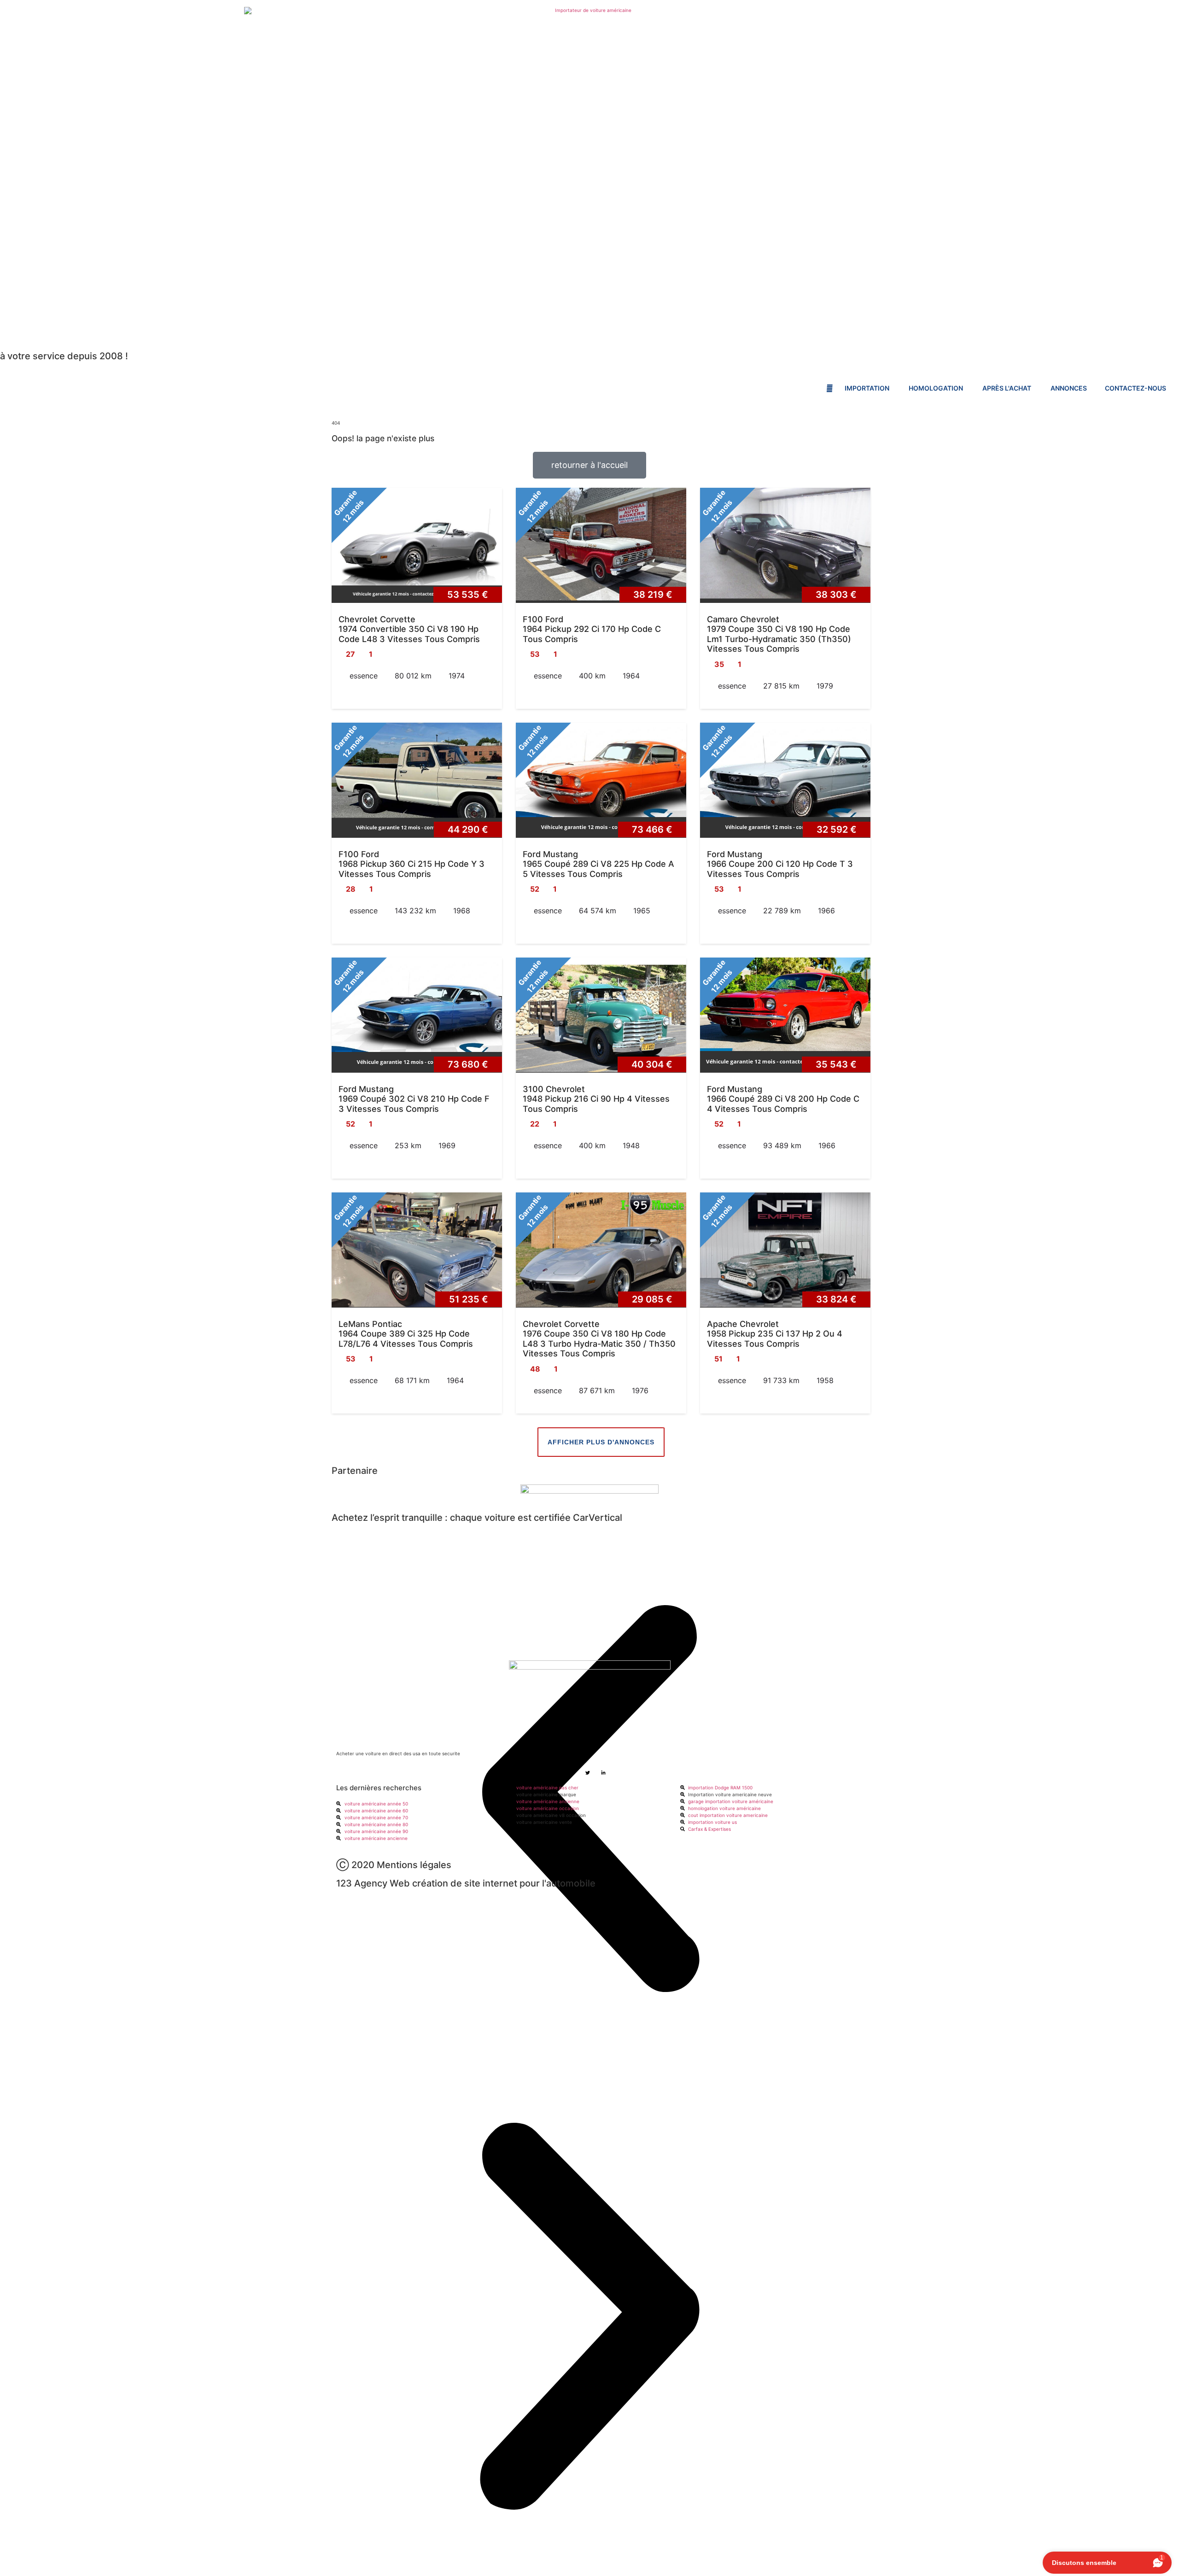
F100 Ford (543, 619)
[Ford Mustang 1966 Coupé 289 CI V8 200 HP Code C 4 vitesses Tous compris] (785, 1015)
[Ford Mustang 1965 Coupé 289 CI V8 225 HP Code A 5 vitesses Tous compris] (601, 780)
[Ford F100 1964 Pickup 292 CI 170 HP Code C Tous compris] (601, 545)
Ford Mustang (550, 854)
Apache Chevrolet (743, 1324)
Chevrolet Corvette (377, 619)
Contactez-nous (1135, 388)
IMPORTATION (868, 388)
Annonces (1069, 388)
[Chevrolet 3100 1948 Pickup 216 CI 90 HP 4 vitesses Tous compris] (601, 1015)
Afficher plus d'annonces (601, 1442)
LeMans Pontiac (370, 1324)
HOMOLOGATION (937, 388)
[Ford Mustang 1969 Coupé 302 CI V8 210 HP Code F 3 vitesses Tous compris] (417, 1015)
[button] (589, 2317)
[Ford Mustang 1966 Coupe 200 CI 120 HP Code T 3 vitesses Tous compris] (785, 780)
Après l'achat (1007, 388)
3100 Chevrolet (554, 1089)
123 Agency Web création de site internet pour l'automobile (466, 1883)
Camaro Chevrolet (743, 619)
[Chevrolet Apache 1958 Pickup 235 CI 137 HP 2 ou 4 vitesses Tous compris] (785, 1250)
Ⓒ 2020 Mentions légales (394, 1865)
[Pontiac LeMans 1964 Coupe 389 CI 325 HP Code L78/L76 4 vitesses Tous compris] (417, 1250)
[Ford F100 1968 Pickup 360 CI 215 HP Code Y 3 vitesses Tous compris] (417, 780)
